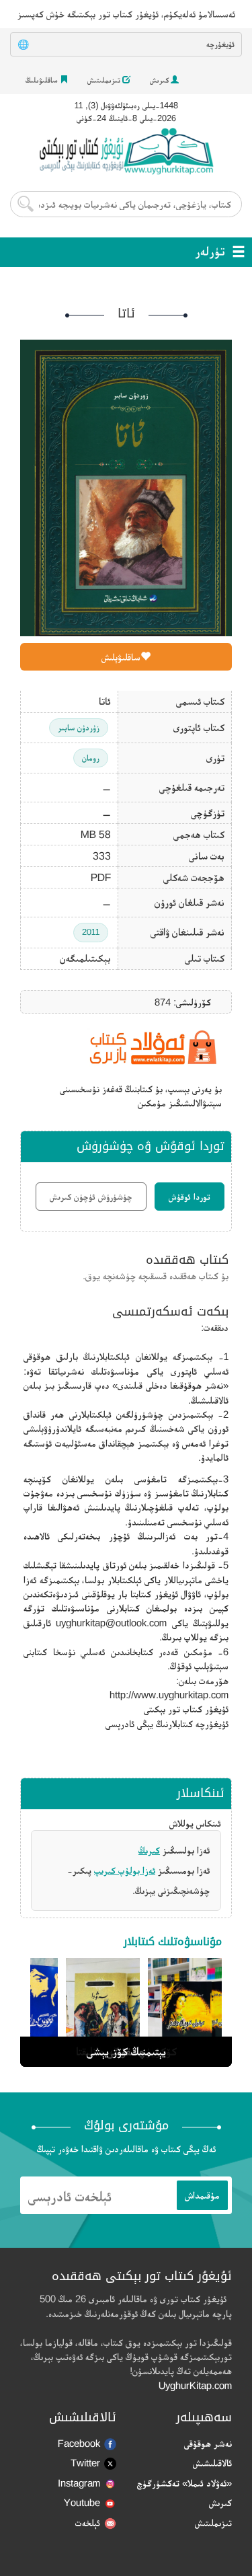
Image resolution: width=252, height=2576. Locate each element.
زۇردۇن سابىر (79, 727)
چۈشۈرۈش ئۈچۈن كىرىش (91, 1197)
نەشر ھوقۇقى (208, 2443)
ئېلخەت (88, 2523)
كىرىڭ (149, 1850)
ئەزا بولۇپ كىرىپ (125, 1870)
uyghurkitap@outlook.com (111, 1623)
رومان (91, 758)
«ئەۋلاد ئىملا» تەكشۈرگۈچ (184, 2483)
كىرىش (160, 80)
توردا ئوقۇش (190, 1197)
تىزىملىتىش (105, 80)
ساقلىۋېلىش (121, 657)
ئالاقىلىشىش (212, 2463)
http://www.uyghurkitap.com (169, 1695)
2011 (91, 932)
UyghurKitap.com (195, 2385)
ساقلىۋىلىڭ (43, 80)
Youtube (82, 2502)
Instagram (79, 2483)
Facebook (79, 2443)
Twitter (85, 2463)
